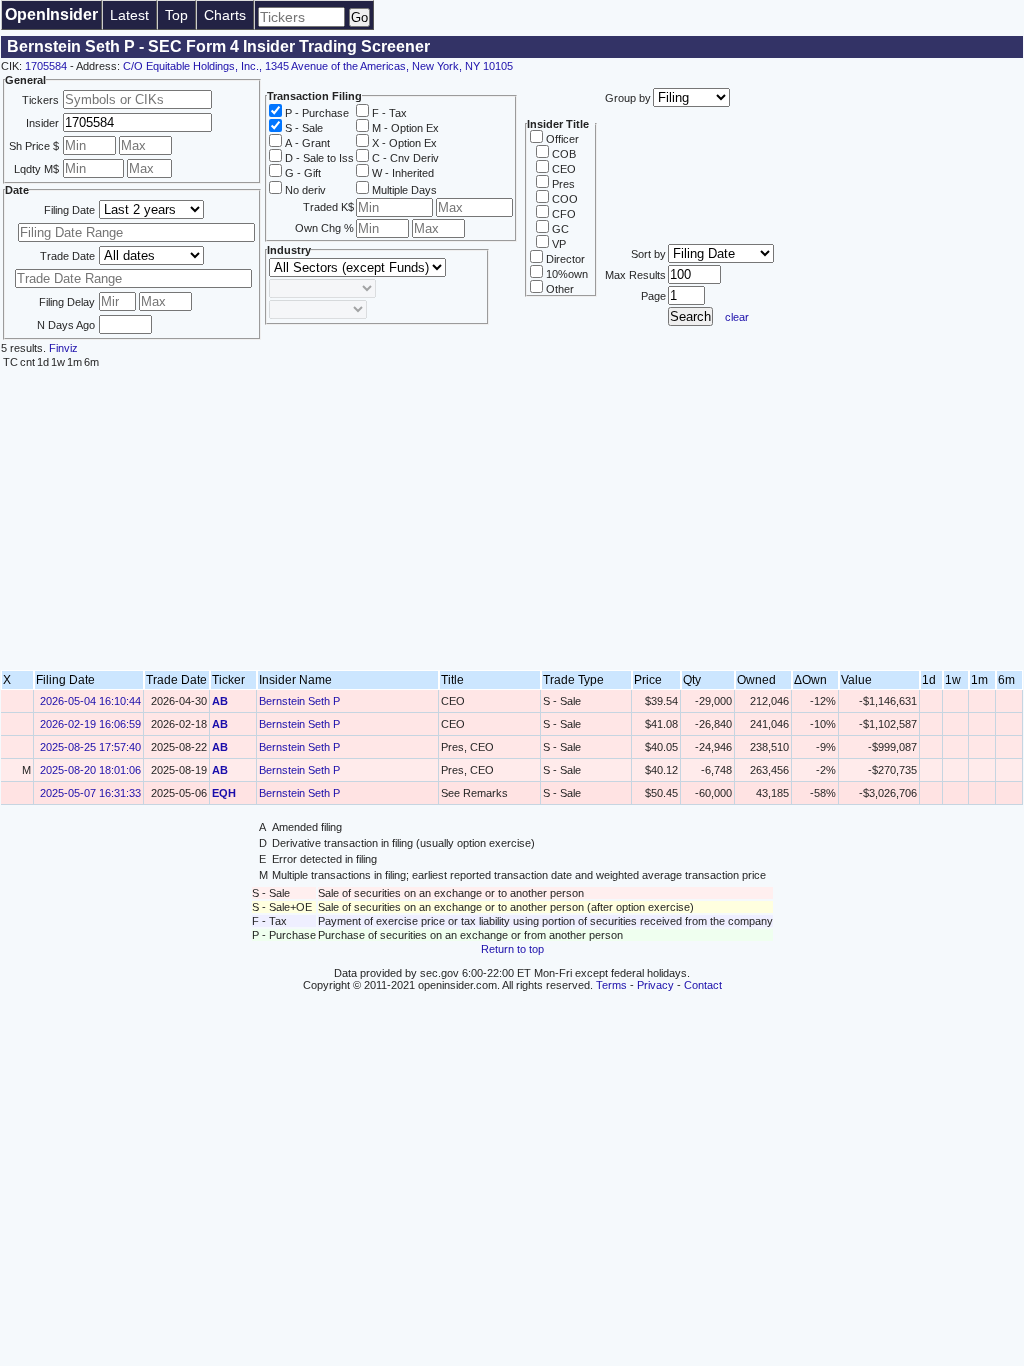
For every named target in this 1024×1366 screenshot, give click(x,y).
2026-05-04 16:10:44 (90, 701)
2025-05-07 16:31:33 (90, 793)
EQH (224, 793)
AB (220, 701)
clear (737, 317)
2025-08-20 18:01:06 (90, 770)
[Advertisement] (512, 520)
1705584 (46, 66)
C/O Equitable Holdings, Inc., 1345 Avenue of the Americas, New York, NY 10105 (318, 66)
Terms (611, 985)
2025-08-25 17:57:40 (90, 747)
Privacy (655, 985)
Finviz (63, 348)
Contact (703, 985)
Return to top (512, 949)
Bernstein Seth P (299, 701)
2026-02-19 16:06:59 (90, 724)
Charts (225, 15)
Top (176, 15)
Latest (129, 15)
